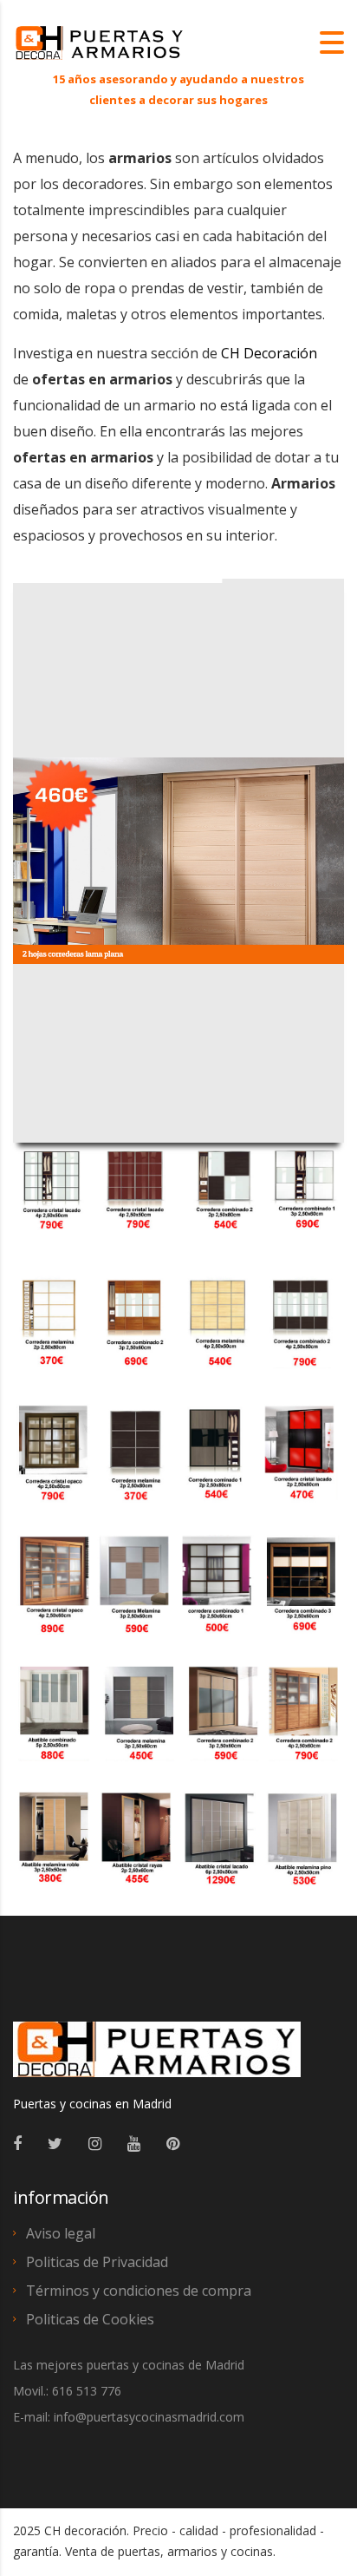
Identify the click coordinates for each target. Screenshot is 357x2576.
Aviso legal (61, 2233)
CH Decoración (269, 353)
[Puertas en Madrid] (157, 2057)
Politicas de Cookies (90, 2319)
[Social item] (17, 2143)
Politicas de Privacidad (97, 2262)
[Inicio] (100, 42)
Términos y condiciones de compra (139, 2291)
